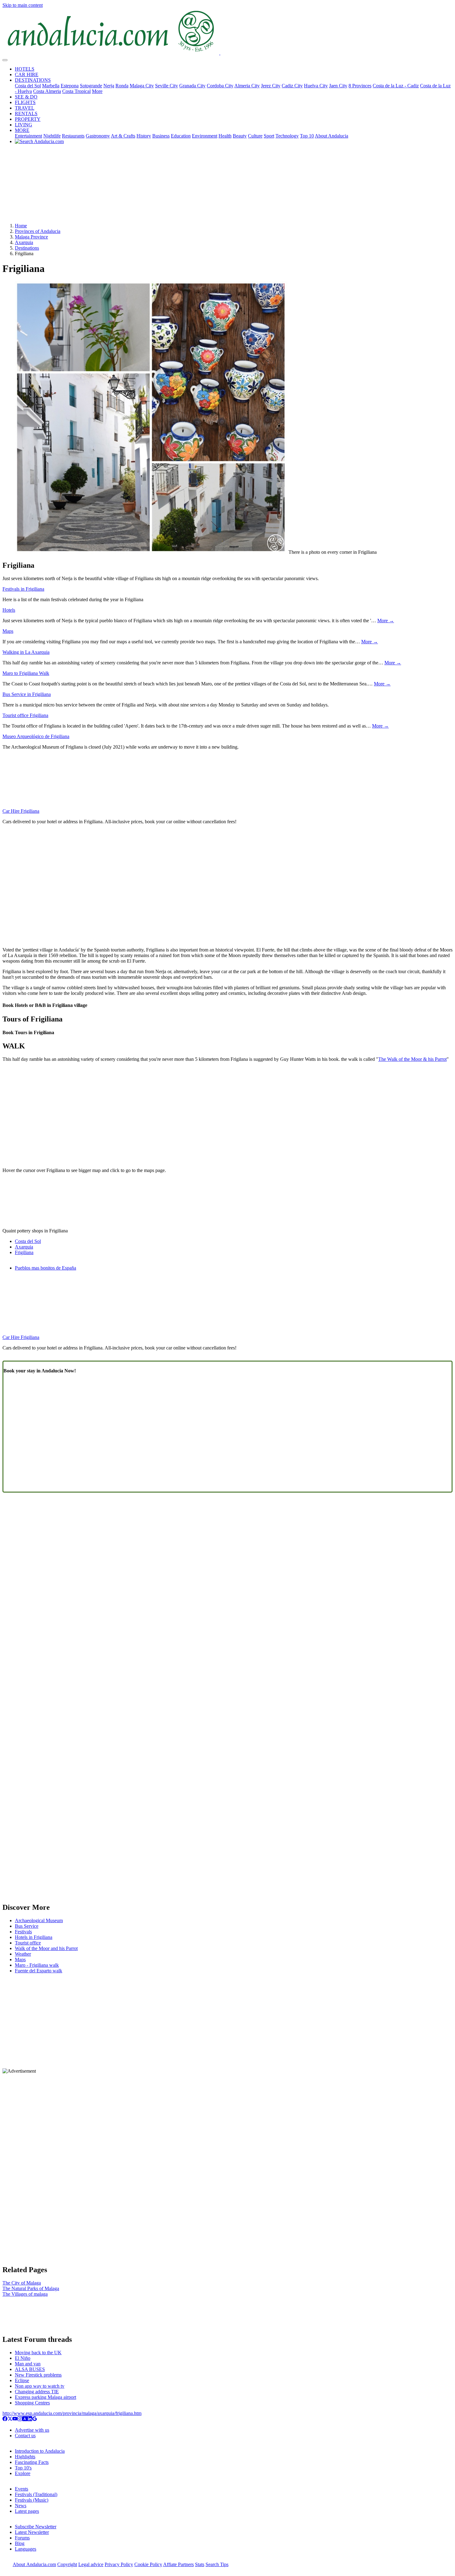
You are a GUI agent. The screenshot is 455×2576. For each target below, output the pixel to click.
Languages (26, 2549)
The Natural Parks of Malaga (31, 2288)
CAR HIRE (27, 74)
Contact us (25, 2436)
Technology (287, 136)
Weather (23, 1954)
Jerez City (271, 86)
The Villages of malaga (25, 2294)
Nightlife (52, 136)
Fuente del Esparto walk (39, 1971)
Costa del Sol (28, 86)
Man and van (28, 2364)
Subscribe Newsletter (36, 2527)
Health (225, 136)
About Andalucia (331, 136)
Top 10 (307, 136)
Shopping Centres (32, 2403)
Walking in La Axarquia (26, 652)
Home (21, 226)
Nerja (109, 86)
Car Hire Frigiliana (21, 811)
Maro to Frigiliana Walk (26, 673)
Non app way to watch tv (40, 2386)
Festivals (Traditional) (36, 2494)
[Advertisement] (227, 186)
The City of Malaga (22, 2283)
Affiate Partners (178, 2564)
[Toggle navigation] (5, 60)
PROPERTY (28, 119)
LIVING (24, 125)
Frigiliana (24, 1252)
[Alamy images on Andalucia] (25, 2419)
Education (181, 136)
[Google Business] (35, 2419)
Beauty (240, 136)
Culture (255, 136)
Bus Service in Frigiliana (27, 694)
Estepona (70, 86)
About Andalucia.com (34, 2564)
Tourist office (28, 1943)
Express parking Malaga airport (45, 2397)
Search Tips (217, 2564)
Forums (22, 2538)
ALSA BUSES (30, 2369)
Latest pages (27, 2511)
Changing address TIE (37, 2392)
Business (161, 136)
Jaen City (338, 86)
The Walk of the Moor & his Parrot (412, 1059)
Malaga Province (31, 237)
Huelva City (316, 86)
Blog (20, 2543)
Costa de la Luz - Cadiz (396, 86)
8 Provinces (360, 86)
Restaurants (73, 136)
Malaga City (142, 86)
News (21, 2506)
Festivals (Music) (32, 2500)
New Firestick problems (38, 2375)
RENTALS (26, 114)
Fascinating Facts (32, 2462)
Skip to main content (23, 5)
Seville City (167, 86)
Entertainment (28, 136)
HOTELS (25, 69)
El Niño (23, 2358)
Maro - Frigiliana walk (37, 1965)
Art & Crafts (123, 136)
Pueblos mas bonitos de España (45, 1268)
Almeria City (247, 86)
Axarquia (24, 242)
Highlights (25, 2457)
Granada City (192, 86)
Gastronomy (98, 136)
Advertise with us (32, 2430)
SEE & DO (26, 97)
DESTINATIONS (33, 80)
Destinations (27, 248)
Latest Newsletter (32, 2532)
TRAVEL (25, 108)
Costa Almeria (47, 91)
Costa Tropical (76, 91)
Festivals (23, 1932)
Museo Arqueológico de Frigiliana (36, 736)
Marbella (51, 86)
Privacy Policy (119, 2564)
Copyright (67, 2564)
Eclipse (22, 2380)
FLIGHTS (25, 102)
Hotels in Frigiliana (34, 1937)
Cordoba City (220, 86)
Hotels (9, 610)
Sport (269, 136)
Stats (200, 2564)
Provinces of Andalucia (38, 231)
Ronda (122, 86)
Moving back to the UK (38, 2353)
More (97, 91)
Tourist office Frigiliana (25, 715)
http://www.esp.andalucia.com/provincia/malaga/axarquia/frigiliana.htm (72, 2413)
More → (386, 621)
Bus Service (27, 1926)
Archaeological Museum (39, 1920)
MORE (22, 130)
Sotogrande (91, 86)
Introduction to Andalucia (40, 2451)
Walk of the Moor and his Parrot (46, 1948)
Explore (23, 2473)
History (144, 136)
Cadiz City (292, 86)
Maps (8, 631)
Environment (205, 136)
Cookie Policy (148, 2564)
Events (22, 2489)
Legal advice (91, 2564)
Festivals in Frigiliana (23, 589)
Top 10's (23, 2468)
